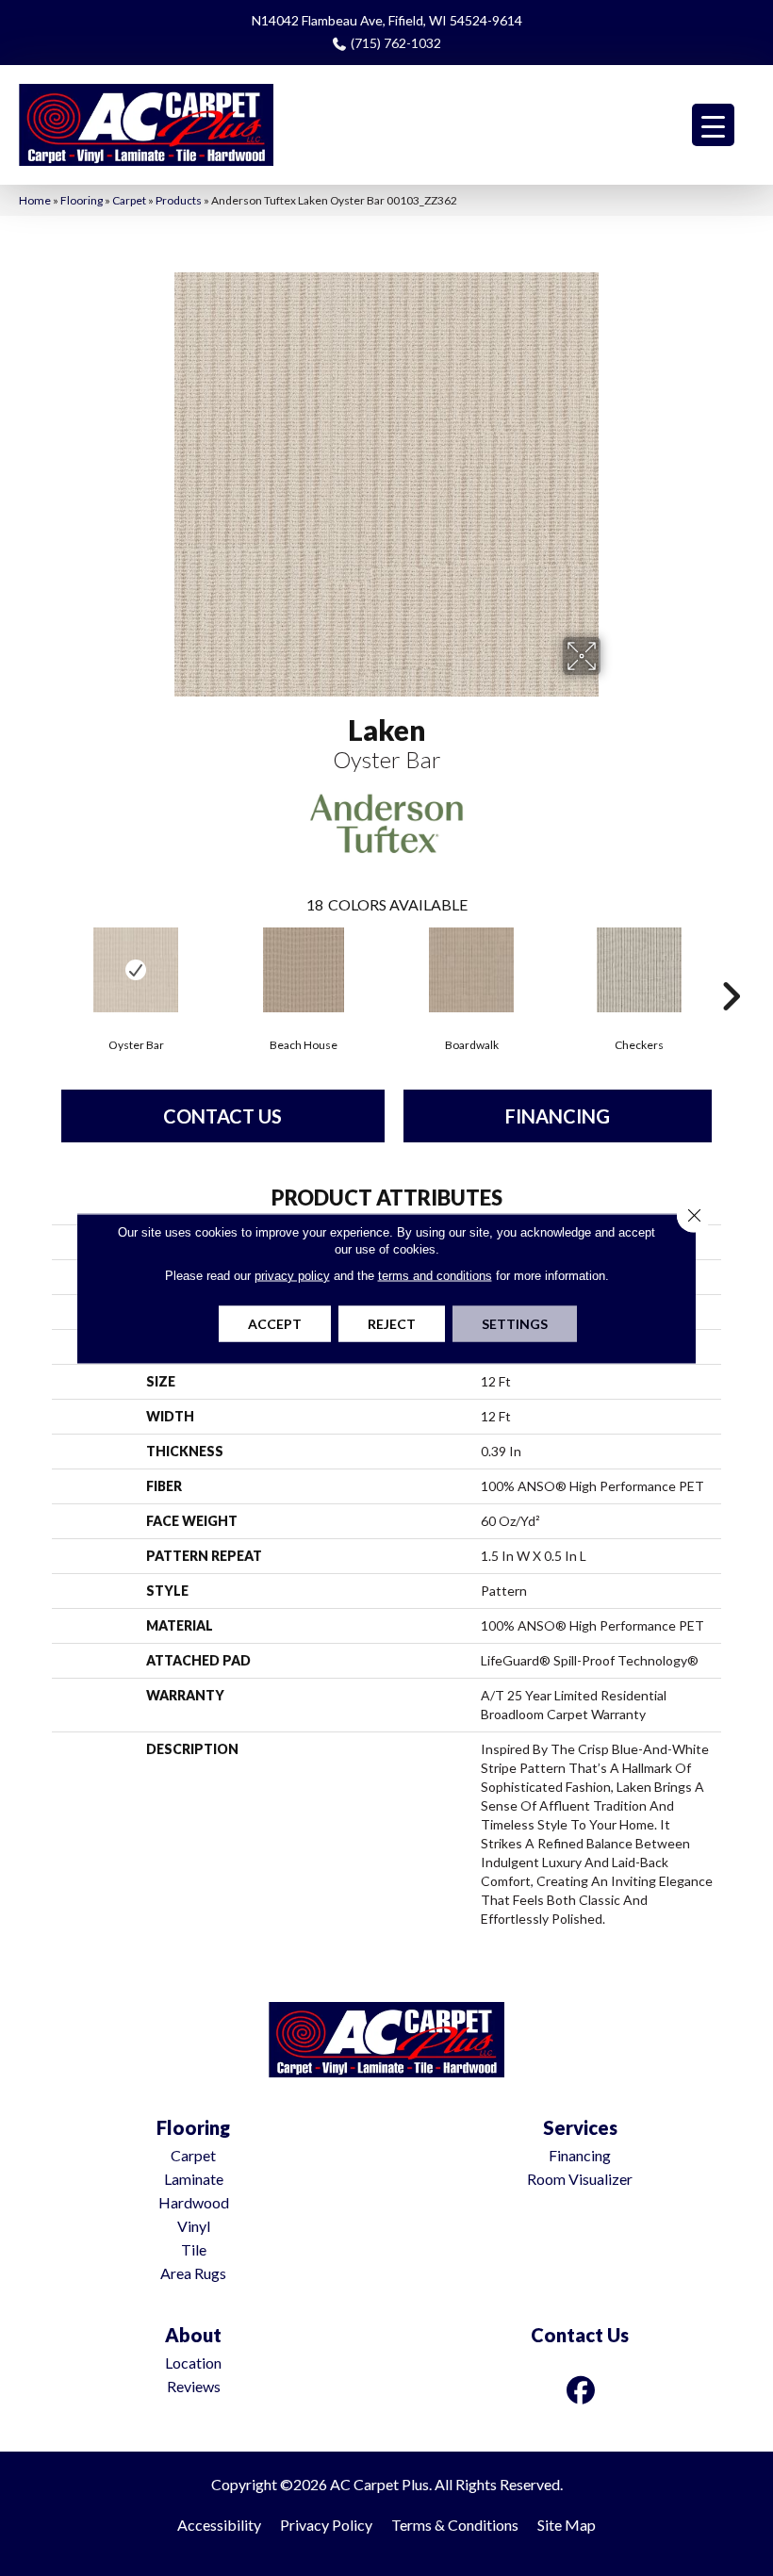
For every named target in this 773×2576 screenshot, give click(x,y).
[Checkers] (639, 970)
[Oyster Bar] (136, 970)
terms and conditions (435, 1275)
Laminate (194, 2179)
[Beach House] (304, 970)
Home (35, 200)
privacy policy (292, 1275)
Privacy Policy (326, 2525)
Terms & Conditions (455, 2525)
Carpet (129, 200)
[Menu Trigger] (713, 125)
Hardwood (194, 2202)
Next (731, 968)
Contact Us (222, 1116)
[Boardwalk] (471, 970)
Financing (558, 1116)
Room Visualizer (580, 2179)
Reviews (194, 2386)
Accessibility (219, 2525)
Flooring (82, 200)
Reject (392, 1323)
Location (193, 2363)
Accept (275, 1323)
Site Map (567, 2525)
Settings (515, 1323)
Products (179, 200)
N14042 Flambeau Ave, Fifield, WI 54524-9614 (387, 20)
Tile (194, 2249)
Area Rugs (193, 2273)
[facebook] (582, 2390)
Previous (42, 968)
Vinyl (194, 2226)
